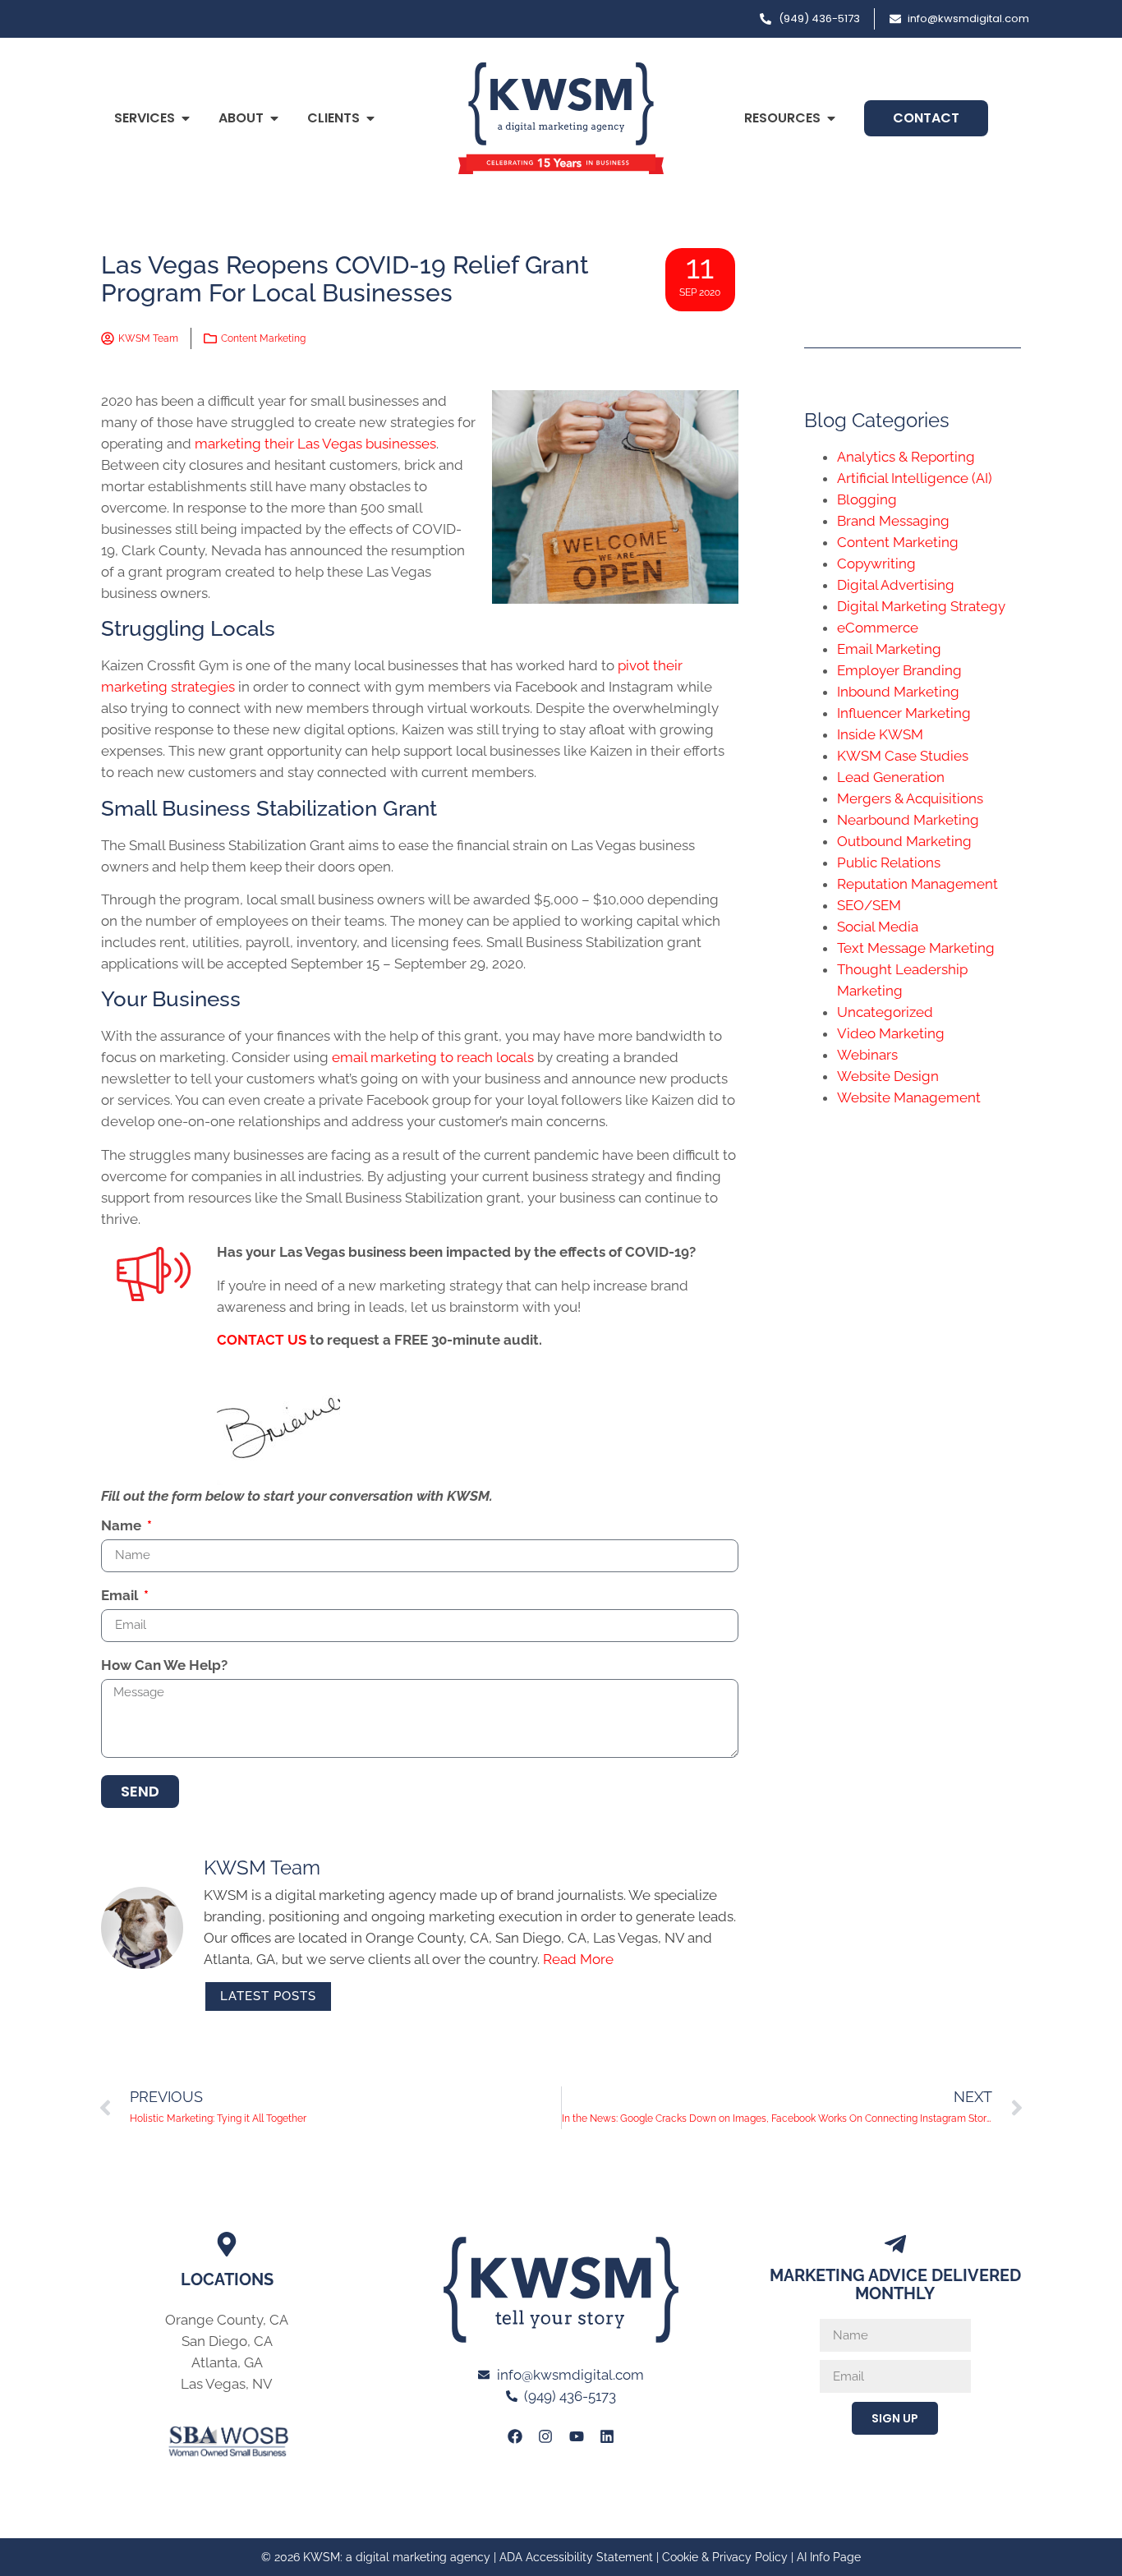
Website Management (909, 1097)
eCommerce (878, 628)
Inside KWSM (880, 734)
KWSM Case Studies (903, 756)
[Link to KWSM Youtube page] (577, 2436)
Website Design (888, 1076)
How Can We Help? (164, 1666)
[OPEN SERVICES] (186, 118)
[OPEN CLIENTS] (370, 118)
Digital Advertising (896, 585)
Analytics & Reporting (906, 457)
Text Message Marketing (916, 948)
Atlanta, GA (227, 2362)
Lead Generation (891, 777)
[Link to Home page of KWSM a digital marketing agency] (561, 118)
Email (121, 1596)
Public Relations (889, 862)
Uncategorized (885, 1012)
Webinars (867, 1055)
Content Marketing (263, 338)
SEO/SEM (869, 905)
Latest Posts (268, 1996)
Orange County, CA (227, 2320)
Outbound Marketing (904, 841)
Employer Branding (899, 670)
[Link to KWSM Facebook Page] (515, 2436)
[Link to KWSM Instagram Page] (545, 2436)
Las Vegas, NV (227, 2384)
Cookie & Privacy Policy (725, 2557)
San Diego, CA (227, 2341)
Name (123, 1526)
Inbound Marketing (898, 692)
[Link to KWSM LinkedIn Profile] (607, 2436)
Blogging (867, 499)
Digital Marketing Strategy (921, 606)
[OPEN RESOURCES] (831, 118)
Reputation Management (917, 884)
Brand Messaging (893, 521)
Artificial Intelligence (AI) (915, 478)
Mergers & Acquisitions (910, 798)
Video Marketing (891, 1033)
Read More (578, 1959)
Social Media (878, 927)
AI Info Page (829, 2557)
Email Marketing (889, 649)
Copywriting (876, 563)
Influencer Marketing (904, 713)
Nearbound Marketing (908, 820)
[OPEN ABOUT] (274, 118)
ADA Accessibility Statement (576, 2557)
